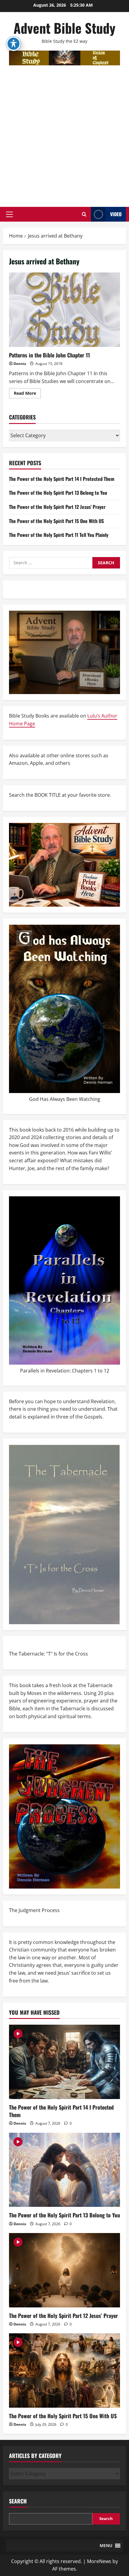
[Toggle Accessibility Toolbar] (13, 44)
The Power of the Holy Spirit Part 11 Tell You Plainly (59, 535)
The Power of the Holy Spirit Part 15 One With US (56, 521)
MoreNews (99, 2561)
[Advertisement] (64, 133)
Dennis (20, 364)
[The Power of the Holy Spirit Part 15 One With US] (64, 2370)
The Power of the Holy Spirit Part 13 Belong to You (58, 493)
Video (116, 214)
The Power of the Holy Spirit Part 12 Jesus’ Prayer (57, 507)
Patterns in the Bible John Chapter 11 (64, 310)
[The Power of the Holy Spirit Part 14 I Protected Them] (64, 2062)
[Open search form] (84, 214)
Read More (27, 394)
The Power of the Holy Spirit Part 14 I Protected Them (62, 479)
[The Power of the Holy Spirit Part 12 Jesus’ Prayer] (64, 2270)
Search (18, 2501)
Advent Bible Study (64, 28)
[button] (9, 214)
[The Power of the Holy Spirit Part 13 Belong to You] (64, 2170)
